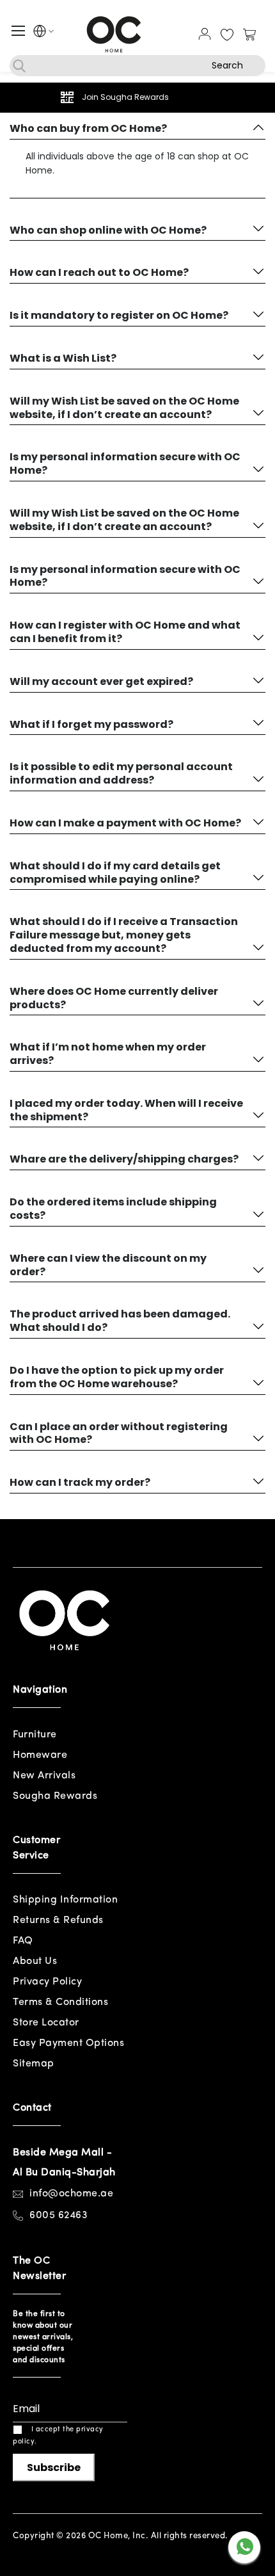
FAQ (23, 1941)
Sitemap (34, 2064)
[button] (40, 33)
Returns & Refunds (58, 1920)
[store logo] (114, 34)
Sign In (205, 34)
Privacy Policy (47, 1982)
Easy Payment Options (68, 2043)
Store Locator (46, 2023)
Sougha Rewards (55, 1796)
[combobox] (137, 66)
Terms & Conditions (60, 2002)
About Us (35, 1961)
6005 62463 (59, 2216)
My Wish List (227, 35)
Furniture (35, 1735)
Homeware (40, 1755)
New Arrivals (44, 1776)
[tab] (137, 128)
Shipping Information (65, 1900)
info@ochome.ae (71, 2194)
